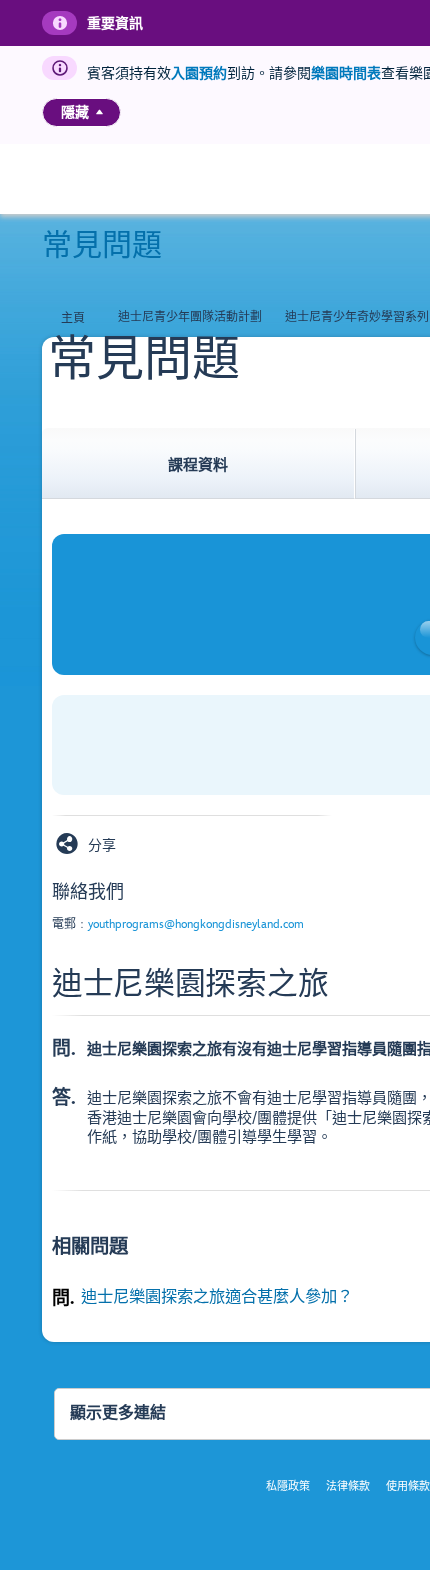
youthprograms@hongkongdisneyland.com (196, 924)
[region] (81, 112)
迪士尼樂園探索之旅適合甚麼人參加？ (217, 1297)
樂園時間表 (346, 73)
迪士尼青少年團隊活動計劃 (190, 317)
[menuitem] (99, 112)
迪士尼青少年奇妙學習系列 (357, 317)
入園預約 (199, 73)
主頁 (73, 318)
